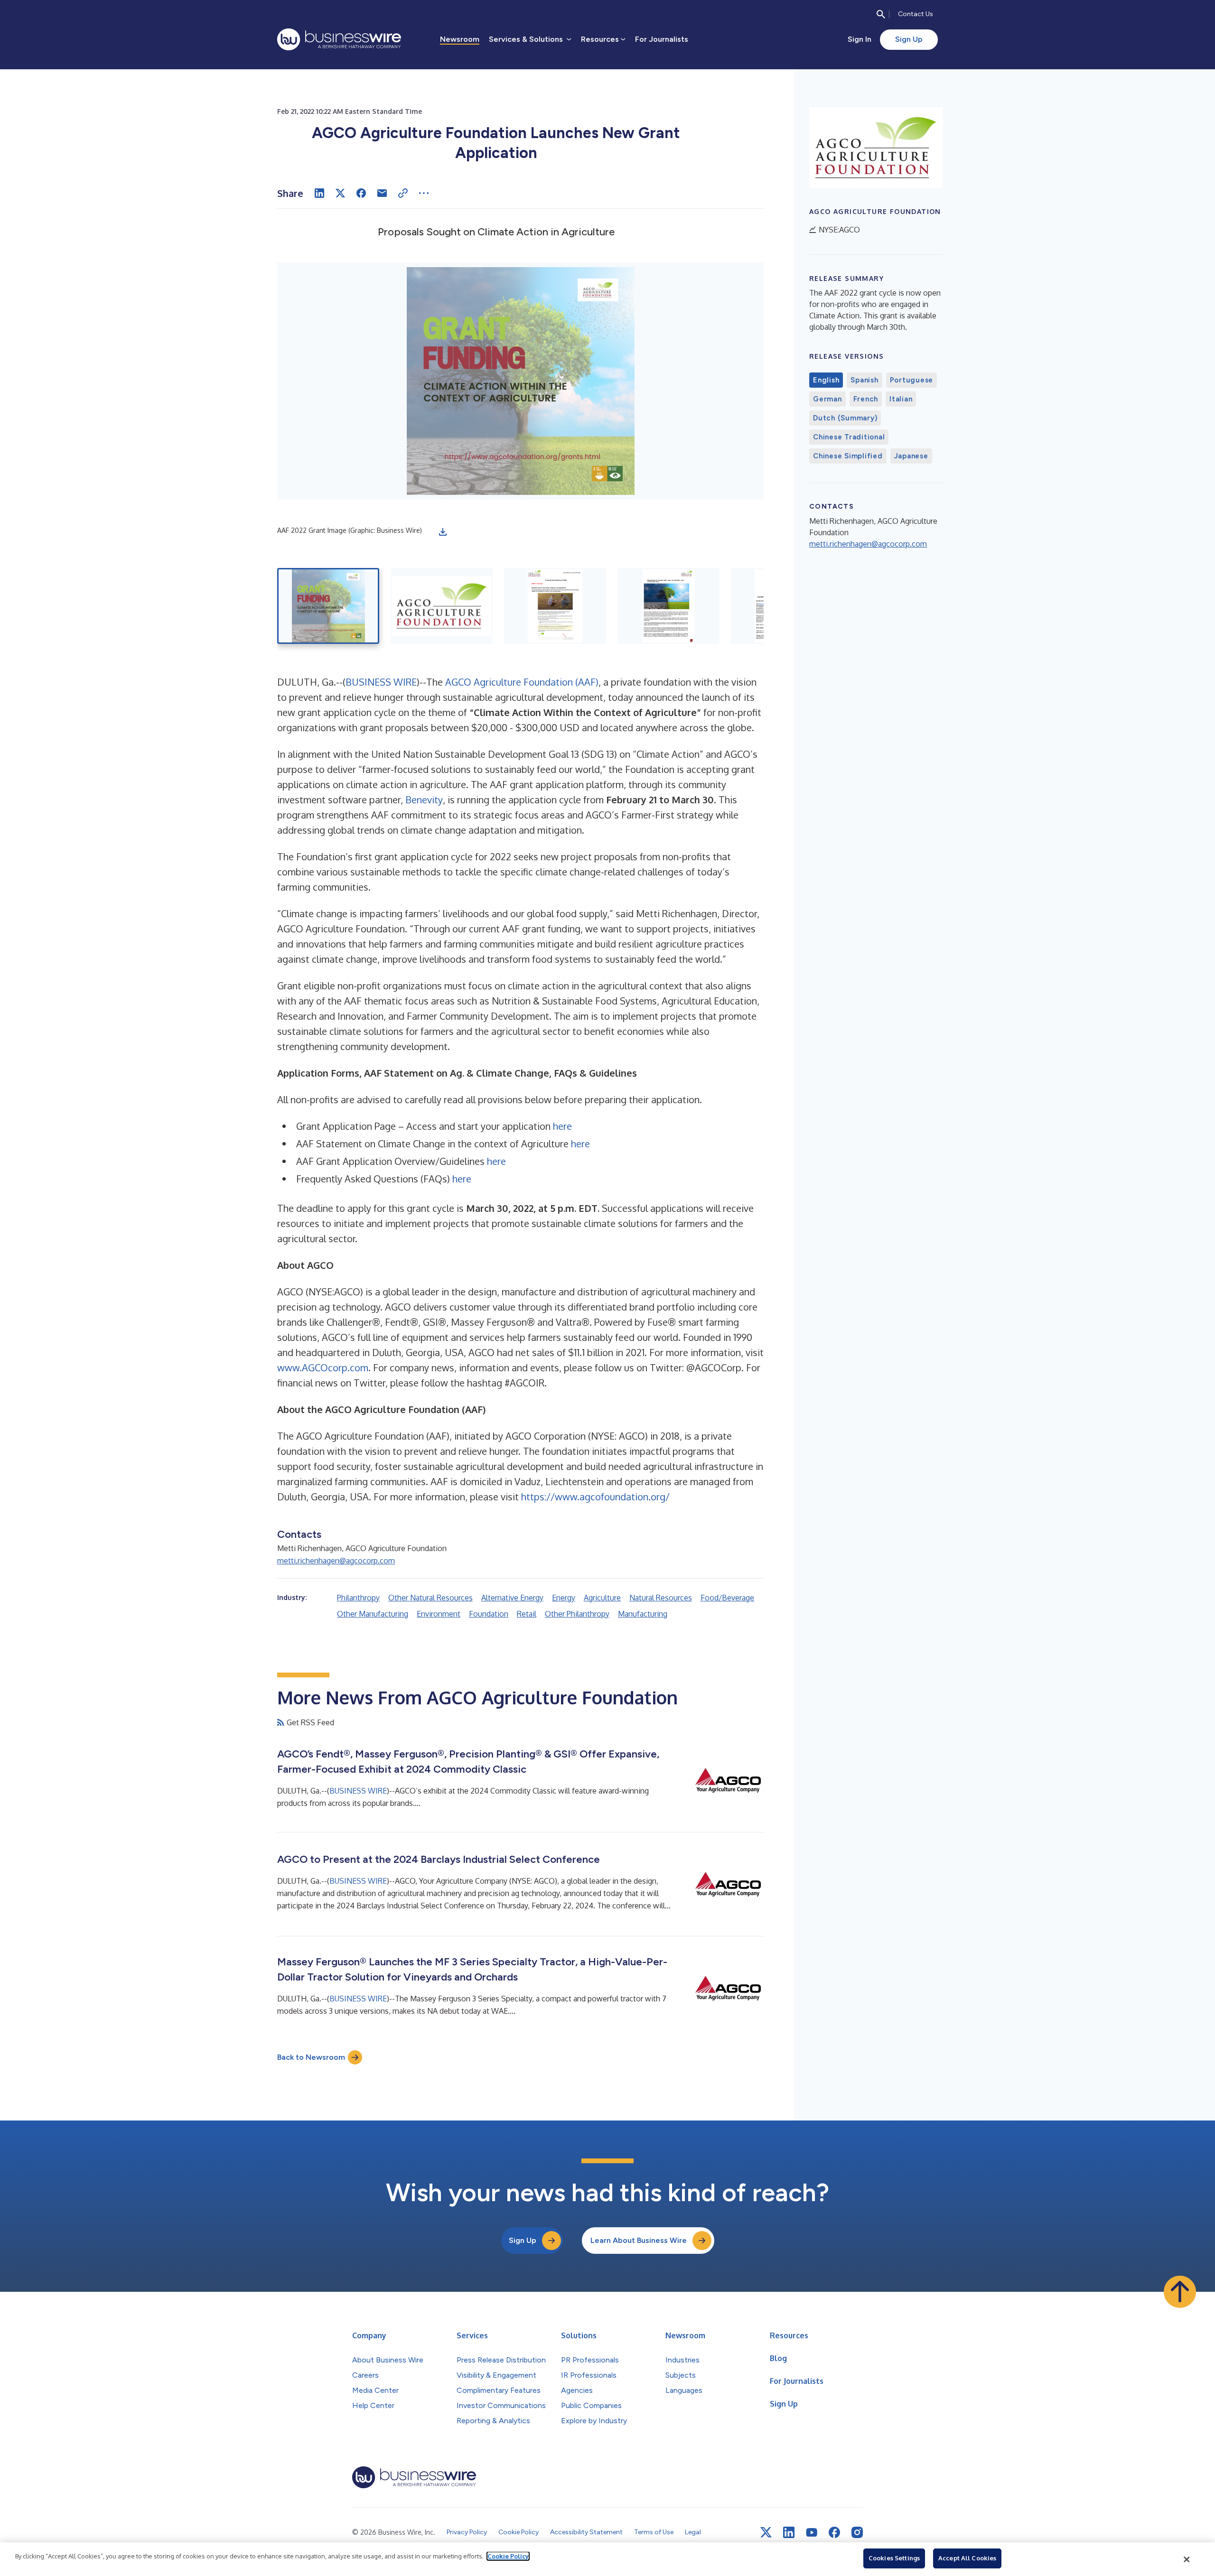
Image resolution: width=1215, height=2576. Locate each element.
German (827, 399)
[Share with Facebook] (361, 193)
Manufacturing (643, 1614)
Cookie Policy (508, 2556)
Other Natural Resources (430, 1598)
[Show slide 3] (555, 606)
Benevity (424, 800)
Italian (901, 399)
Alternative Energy (512, 1598)
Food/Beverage (727, 1598)
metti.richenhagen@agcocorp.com (336, 1561)
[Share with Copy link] (403, 193)
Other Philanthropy (577, 1614)
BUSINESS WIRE (381, 682)
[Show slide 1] (328, 606)
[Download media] (443, 532)
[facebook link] (834, 2532)
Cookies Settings (894, 2558)
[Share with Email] (382, 193)
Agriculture (602, 1598)
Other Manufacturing (373, 1614)
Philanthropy (358, 1598)
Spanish (864, 380)
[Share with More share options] (424, 193)
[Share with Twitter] (340, 193)
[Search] (881, 14)
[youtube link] (812, 2533)
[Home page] (339, 39)
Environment (439, 1614)
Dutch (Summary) (845, 418)
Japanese (911, 456)
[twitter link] (766, 2532)
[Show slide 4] (668, 606)
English (826, 380)
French (866, 399)
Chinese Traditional (849, 437)
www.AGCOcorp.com (323, 1367)
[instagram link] (857, 2532)
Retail (527, 1614)
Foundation (489, 1614)
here (562, 1126)
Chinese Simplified (848, 456)
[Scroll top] (1180, 2292)
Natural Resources (661, 1598)
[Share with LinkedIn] (319, 193)
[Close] (1187, 2559)
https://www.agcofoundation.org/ (595, 1497)
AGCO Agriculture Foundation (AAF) (522, 682)
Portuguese (912, 380)
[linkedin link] (789, 2532)
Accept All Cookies (967, 2558)
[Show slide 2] (442, 606)
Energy (564, 1598)
